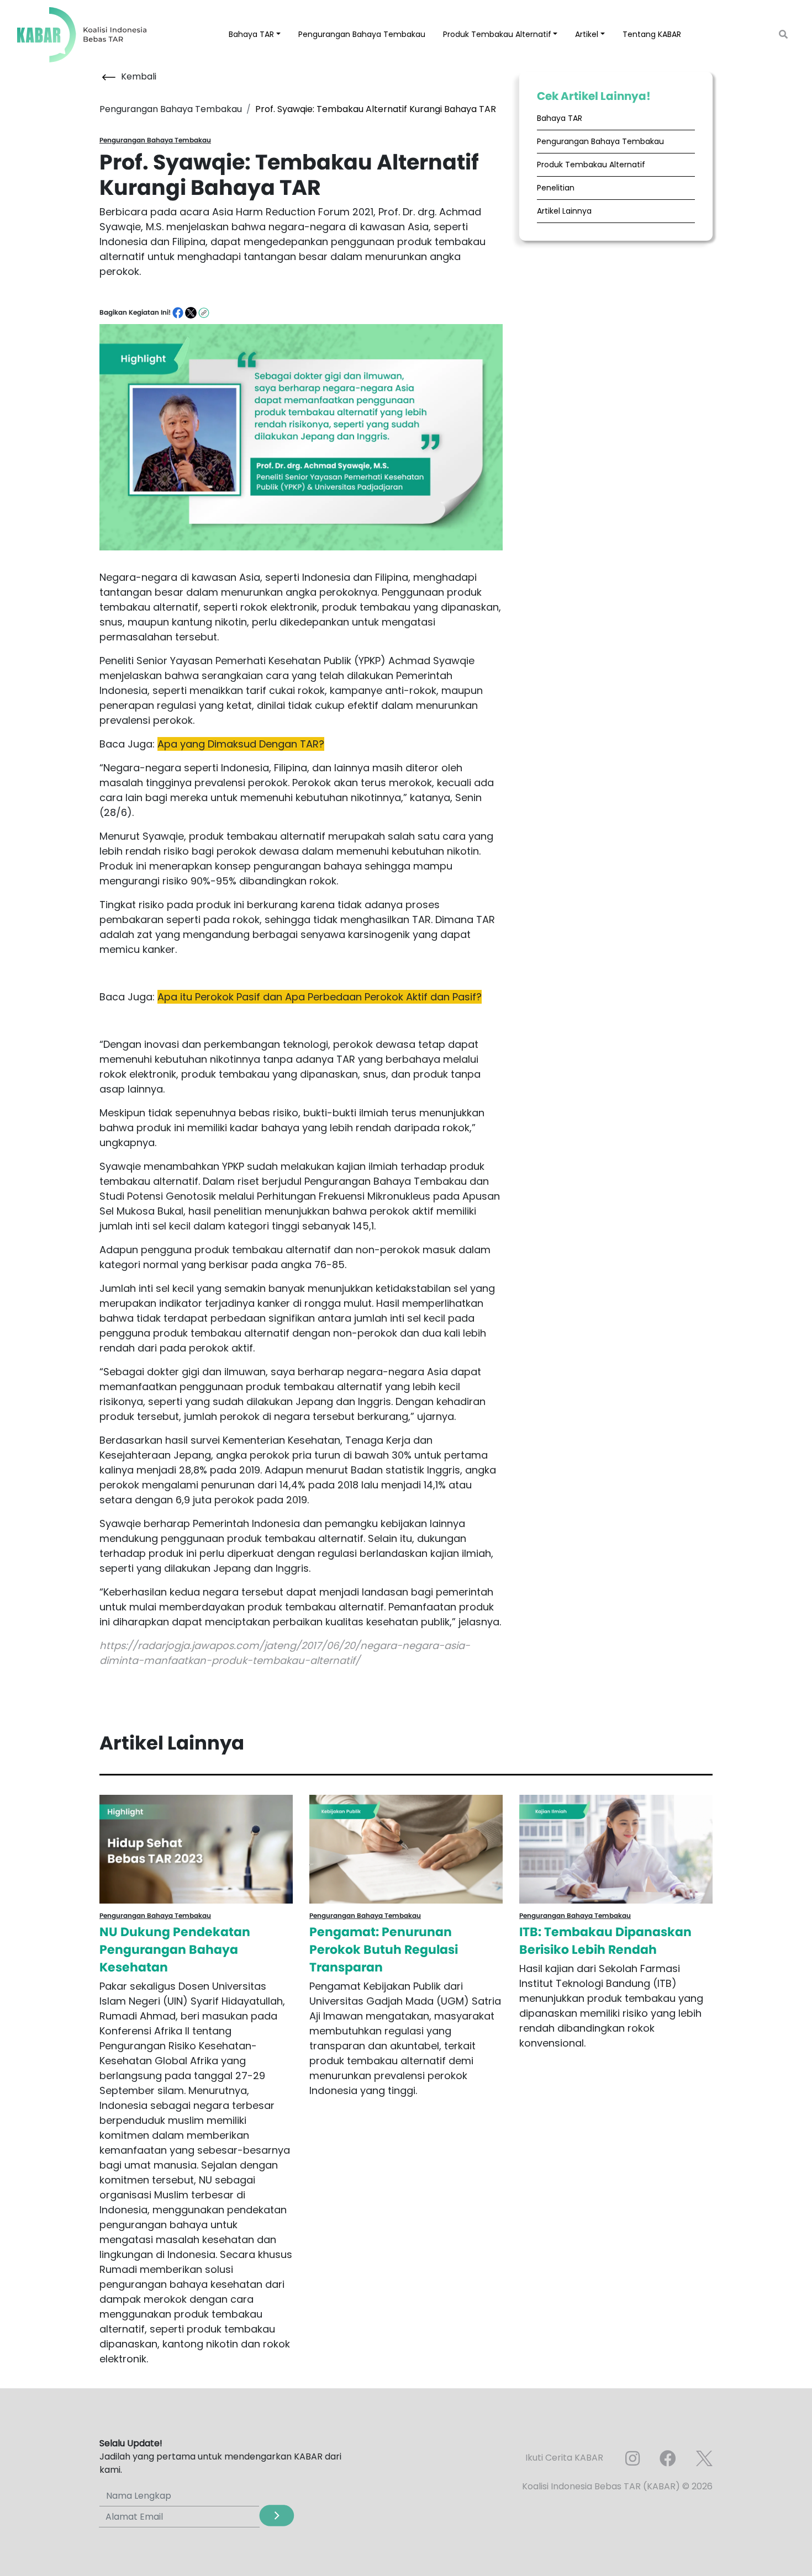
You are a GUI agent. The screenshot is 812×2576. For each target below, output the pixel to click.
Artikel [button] (587, 34)
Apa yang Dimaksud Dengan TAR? (241, 744)
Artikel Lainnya (564, 211)
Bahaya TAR (560, 118)
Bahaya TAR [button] (251, 34)
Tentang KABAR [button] (652, 34)
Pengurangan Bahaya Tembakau (362, 34)
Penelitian (556, 188)
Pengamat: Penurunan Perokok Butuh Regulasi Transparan (384, 1950)
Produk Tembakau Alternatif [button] (497, 34)
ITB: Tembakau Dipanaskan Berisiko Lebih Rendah (605, 1941)
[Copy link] (204, 312)
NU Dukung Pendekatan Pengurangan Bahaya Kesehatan (175, 1950)
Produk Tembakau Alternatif (591, 165)
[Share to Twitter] (191, 312)
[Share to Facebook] (179, 312)
